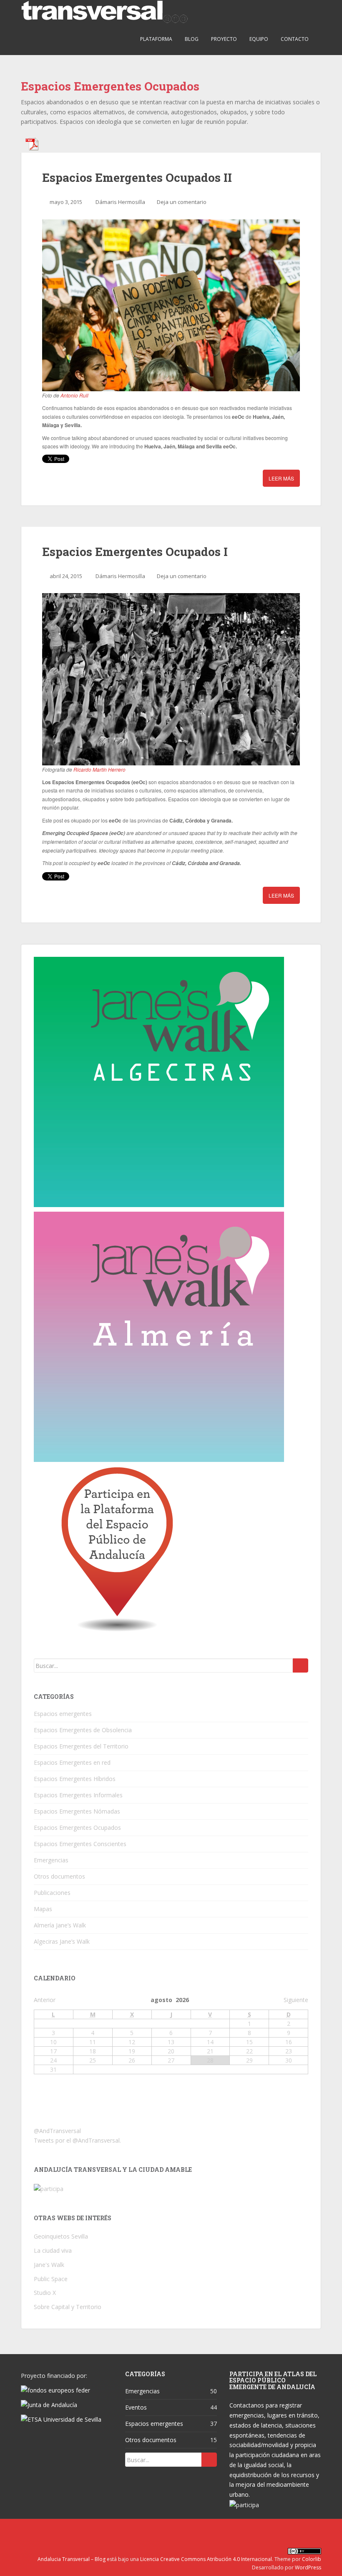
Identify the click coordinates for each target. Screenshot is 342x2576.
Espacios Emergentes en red (72, 1762)
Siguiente (296, 2000)
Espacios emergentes (63, 1714)
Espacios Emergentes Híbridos (75, 1779)
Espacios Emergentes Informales (78, 1795)
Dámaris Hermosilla (120, 202)
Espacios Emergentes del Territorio (81, 1746)
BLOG (192, 39)
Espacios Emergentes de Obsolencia (83, 1730)
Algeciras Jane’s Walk (62, 1941)
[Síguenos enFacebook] (150, 2531)
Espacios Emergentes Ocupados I (135, 552)
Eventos (136, 2407)
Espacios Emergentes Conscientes (80, 1844)
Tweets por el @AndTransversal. (77, 2140)
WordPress (308, 2567)
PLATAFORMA (156, 39)
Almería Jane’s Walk (60, 1925)
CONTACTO (295, 39)
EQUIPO (259, 39)
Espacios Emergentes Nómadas (77, 1811)
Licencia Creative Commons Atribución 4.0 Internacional (206, 2559)
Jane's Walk (49, 2265)
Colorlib (312, 2559)
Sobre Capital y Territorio (68, 2307)
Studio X (45, 2293)
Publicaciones (52, 1893)
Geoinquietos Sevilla (61, 2236)
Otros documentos (59, 1876)
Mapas (43, 1909)
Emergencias (51, 1860)
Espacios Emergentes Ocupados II (137, 177)
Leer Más (281, 478)
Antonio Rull (74, 395)
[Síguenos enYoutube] (189, 2531)
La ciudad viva (53, 2250)
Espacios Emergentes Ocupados (77, 1828)
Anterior (45, 2000)
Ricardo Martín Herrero (99, 769)
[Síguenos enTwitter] (170, 2531)
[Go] (301, 1665)
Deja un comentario (182, 202)
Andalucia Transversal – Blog (72, 2559)
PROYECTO (224, 39)
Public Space (51, 2279)
